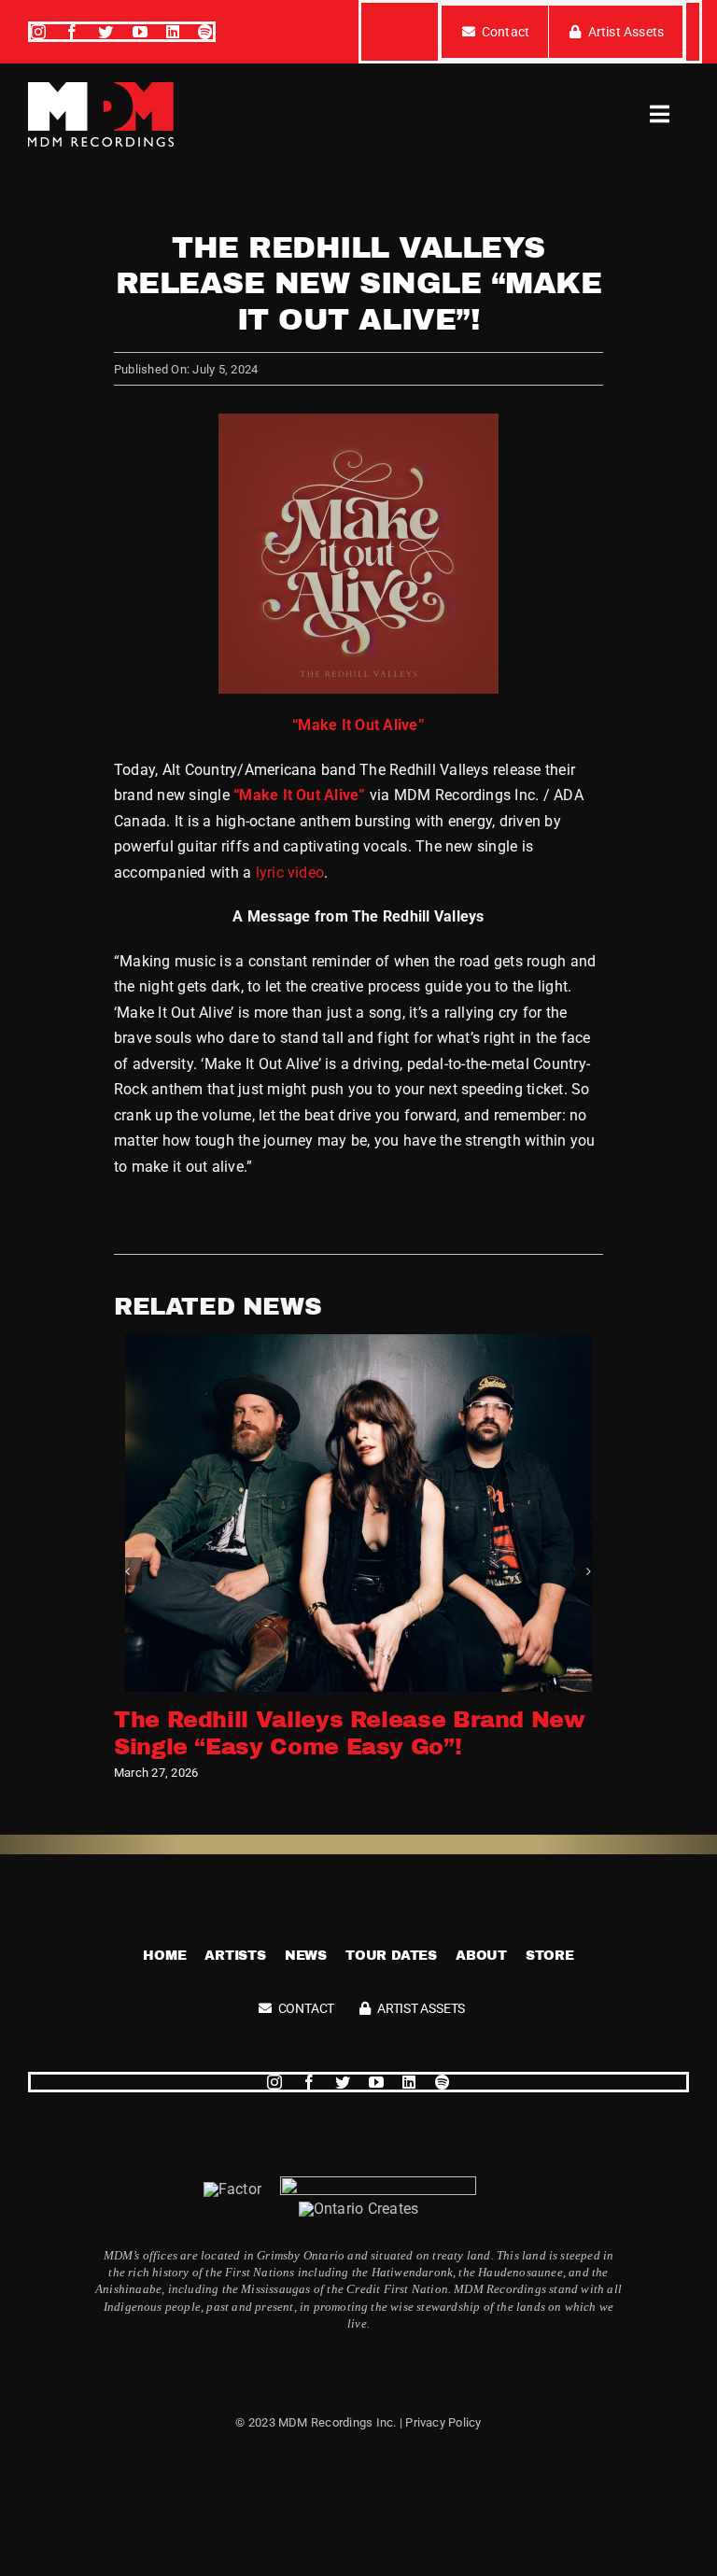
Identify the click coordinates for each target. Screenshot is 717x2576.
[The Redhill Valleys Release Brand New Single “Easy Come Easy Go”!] (358, 1343)
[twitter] (105, 32)
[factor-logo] (232, 2189)
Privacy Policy (443, 2422)
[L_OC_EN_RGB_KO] (359, 2209)
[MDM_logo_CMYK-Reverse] (101, 89)
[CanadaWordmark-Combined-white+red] (378, 2183)
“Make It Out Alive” (300, 795)
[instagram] (38, 32)
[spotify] (205, 32)
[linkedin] (173, 32)
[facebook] (72, 32)
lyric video (290, 873)
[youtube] (140, 32)
